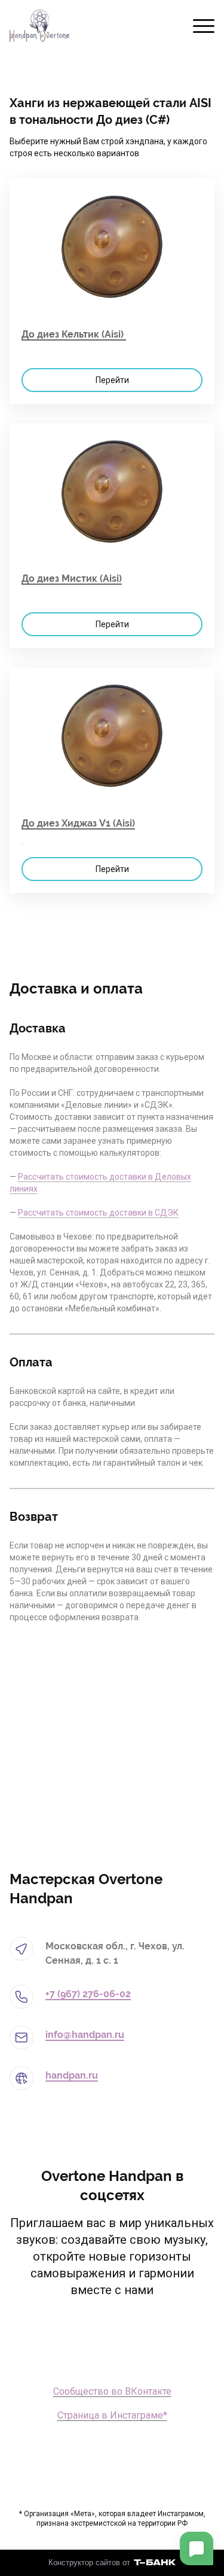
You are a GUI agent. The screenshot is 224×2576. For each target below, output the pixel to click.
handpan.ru (72, 2075)
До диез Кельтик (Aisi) (74, 334)
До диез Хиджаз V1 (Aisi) (78, 823)
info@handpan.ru (85, 2035)
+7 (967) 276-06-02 (88, 1994)
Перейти (112, 380)
